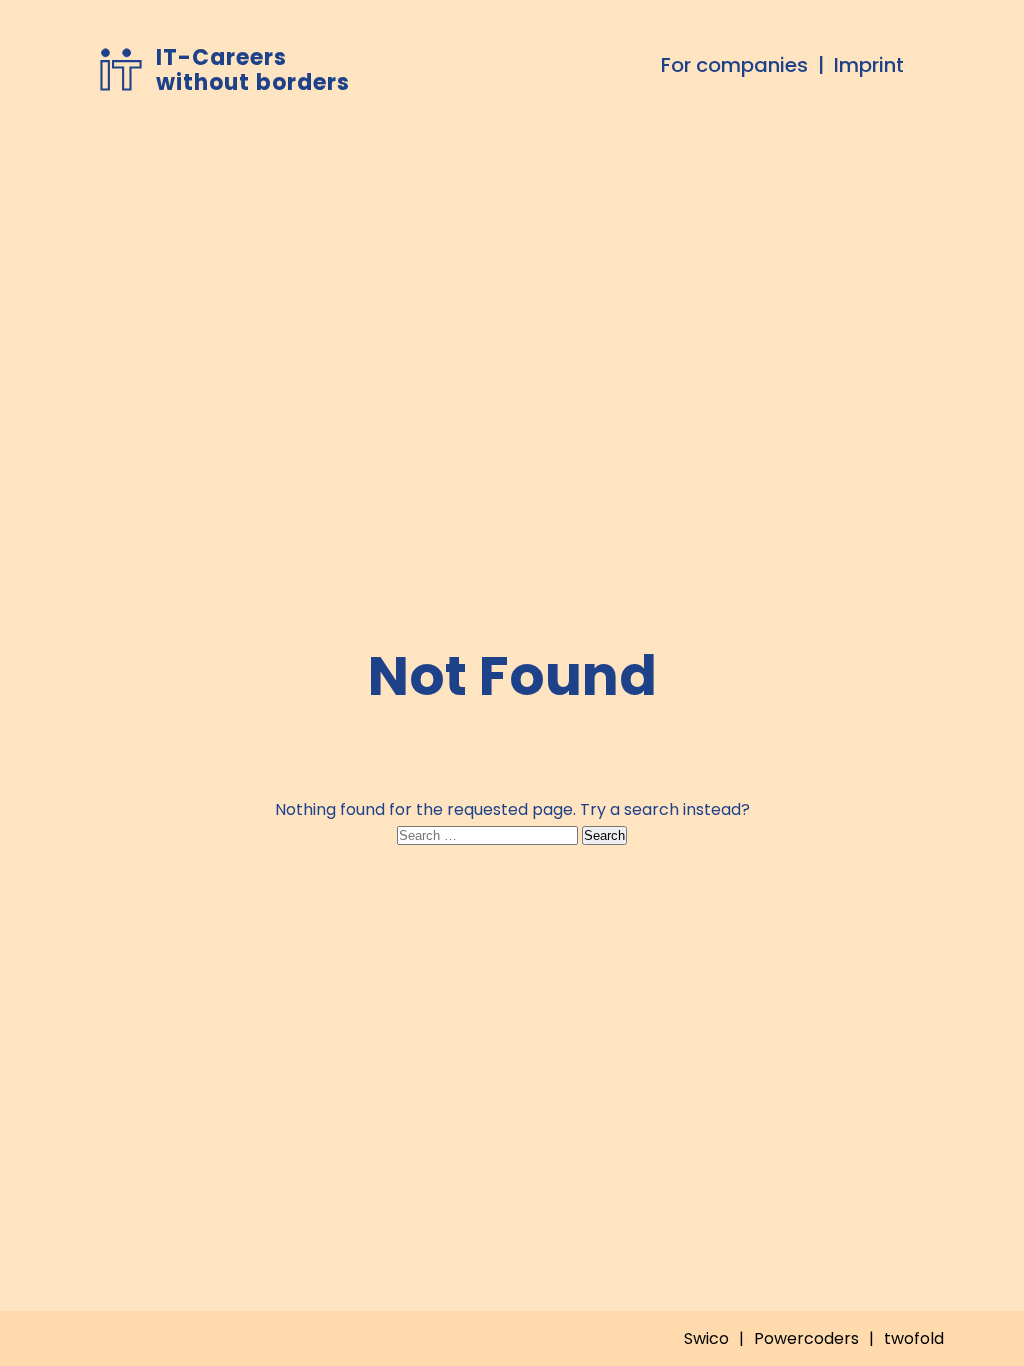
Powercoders (806, 1338)
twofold (914, 1338)
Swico (706, 1338)
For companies (734, 65)
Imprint (869, 65)
